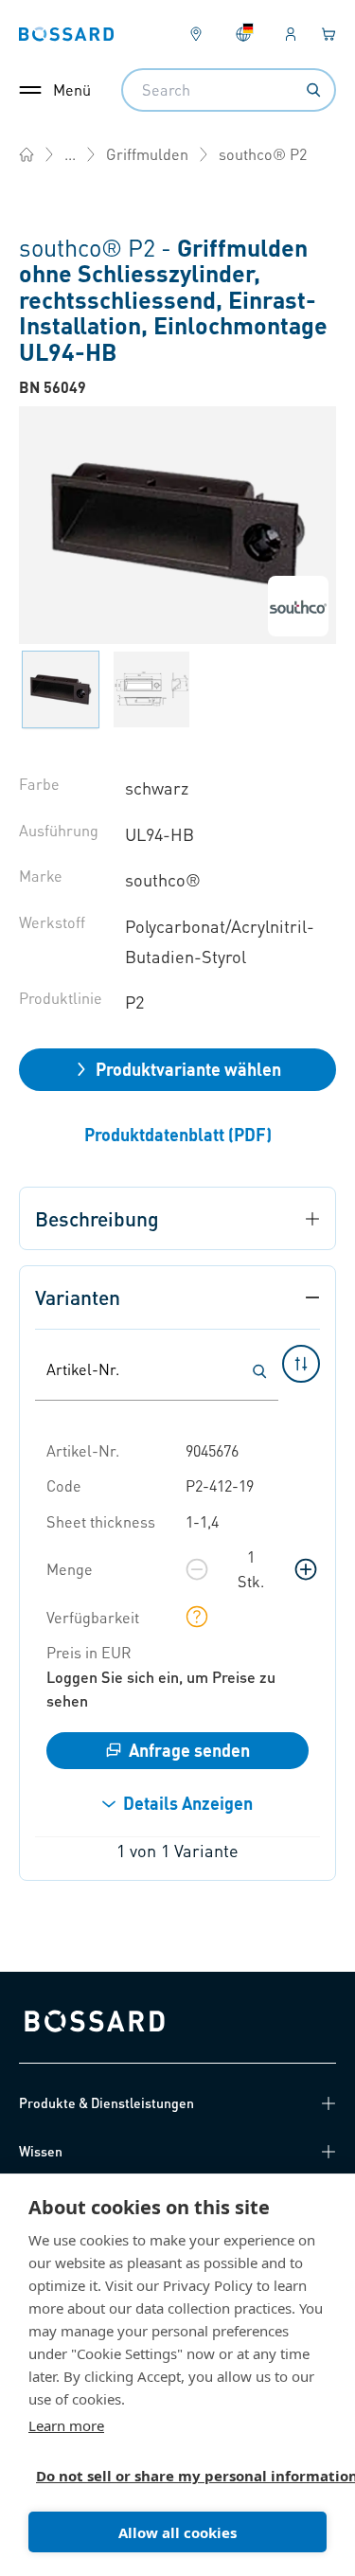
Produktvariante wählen (188, 1069)
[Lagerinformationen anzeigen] (197, 1617)
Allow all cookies (177, 2532)
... (70, 154)
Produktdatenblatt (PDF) (178, 1134)
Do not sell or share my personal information (170, 2476)
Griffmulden (147, 154)
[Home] (27, 154)
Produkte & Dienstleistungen (106, 2102)
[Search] (313, 90)
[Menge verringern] (197, 1569)
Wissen (41, 2151)
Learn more (66, 2425)
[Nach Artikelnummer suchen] (259, 1371)
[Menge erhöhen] (306, 1569)
